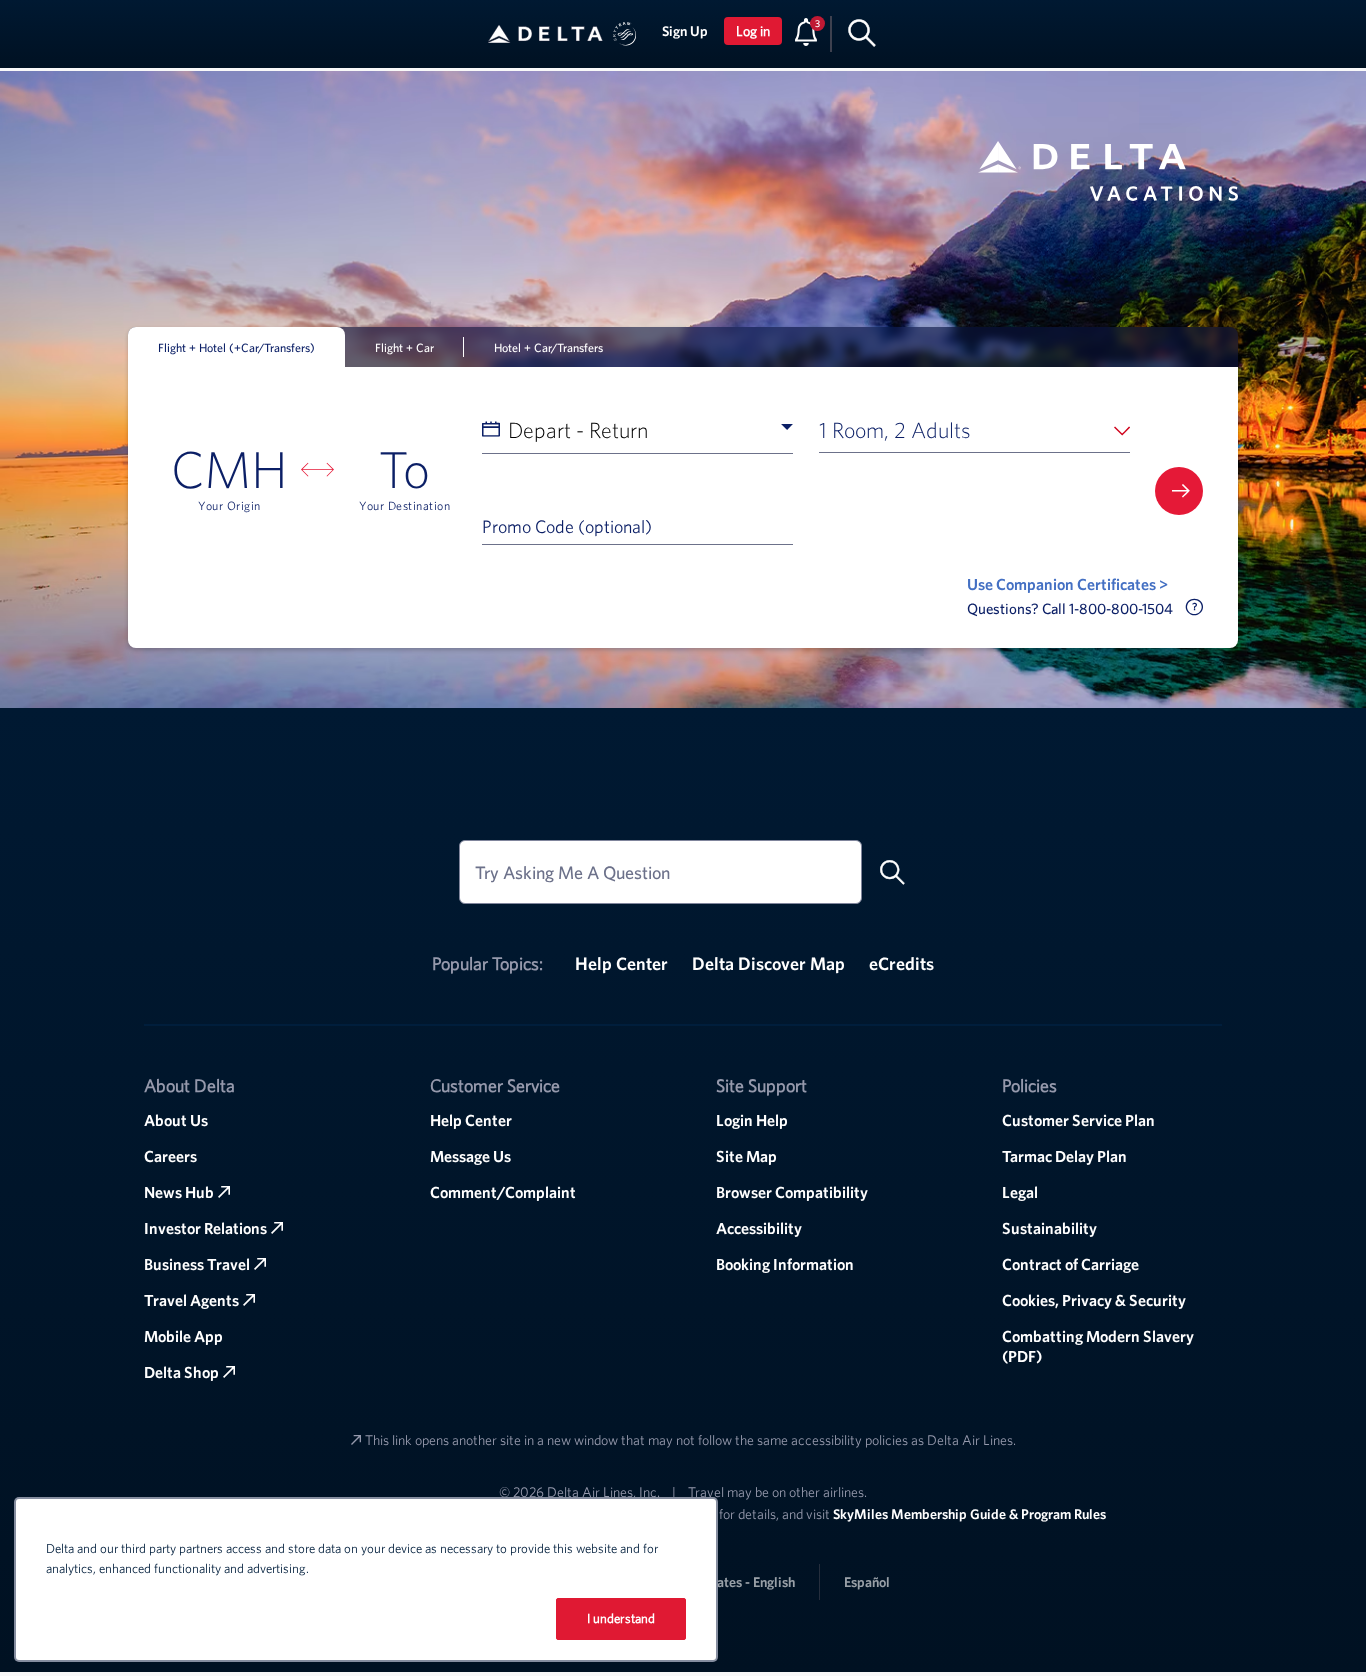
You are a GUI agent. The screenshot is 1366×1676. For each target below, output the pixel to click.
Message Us (470, 1156)
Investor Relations (205, 1228)
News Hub (179, 1192)
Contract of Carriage (1070, 1264)
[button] (625, 34)
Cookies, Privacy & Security (1094, 1300)
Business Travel (197, 1264)
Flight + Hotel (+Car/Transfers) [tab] (236, 347)
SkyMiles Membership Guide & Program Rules (969, 1514)
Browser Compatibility (792, 1192)
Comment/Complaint (503, 1192)
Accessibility (759, 1228)
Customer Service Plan (1078, 1120)
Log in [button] (753, 31)
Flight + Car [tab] (404, 347)
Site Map (746, 1156)
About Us (176, 1120)
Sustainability (1049, 1228)
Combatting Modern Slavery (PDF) (1098, 1346)
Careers (170, 1156)
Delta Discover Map (768, 963)
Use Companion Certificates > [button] (1067, 584)
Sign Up (685, 31)
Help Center (621, 963)
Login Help (752, 1120)
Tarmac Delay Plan (1064, 1156)
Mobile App (183, 1336)
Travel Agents (191, 1300)
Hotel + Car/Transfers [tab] (548, 347)
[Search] (862, 32)
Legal (1020, 1192)
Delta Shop (181, 1372)
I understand (621, 1618)
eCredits (901, 963)
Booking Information (785, 1264)
